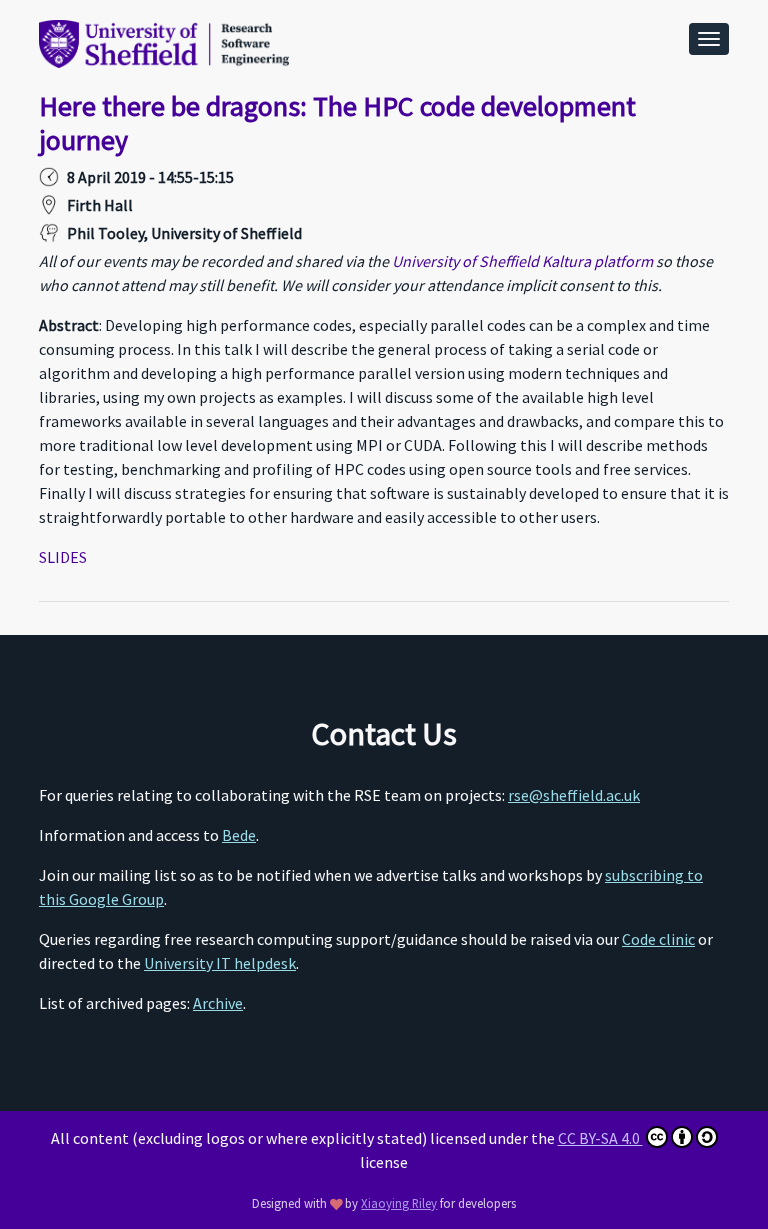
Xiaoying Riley (399, 1203)
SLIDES (63, 557)
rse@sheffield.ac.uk (574, 795)
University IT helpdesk (220, 963)
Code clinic (658, 939)
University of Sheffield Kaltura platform (522, 261)
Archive (218, 1003)
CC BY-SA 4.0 (600, 1138)
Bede (239, 835)
